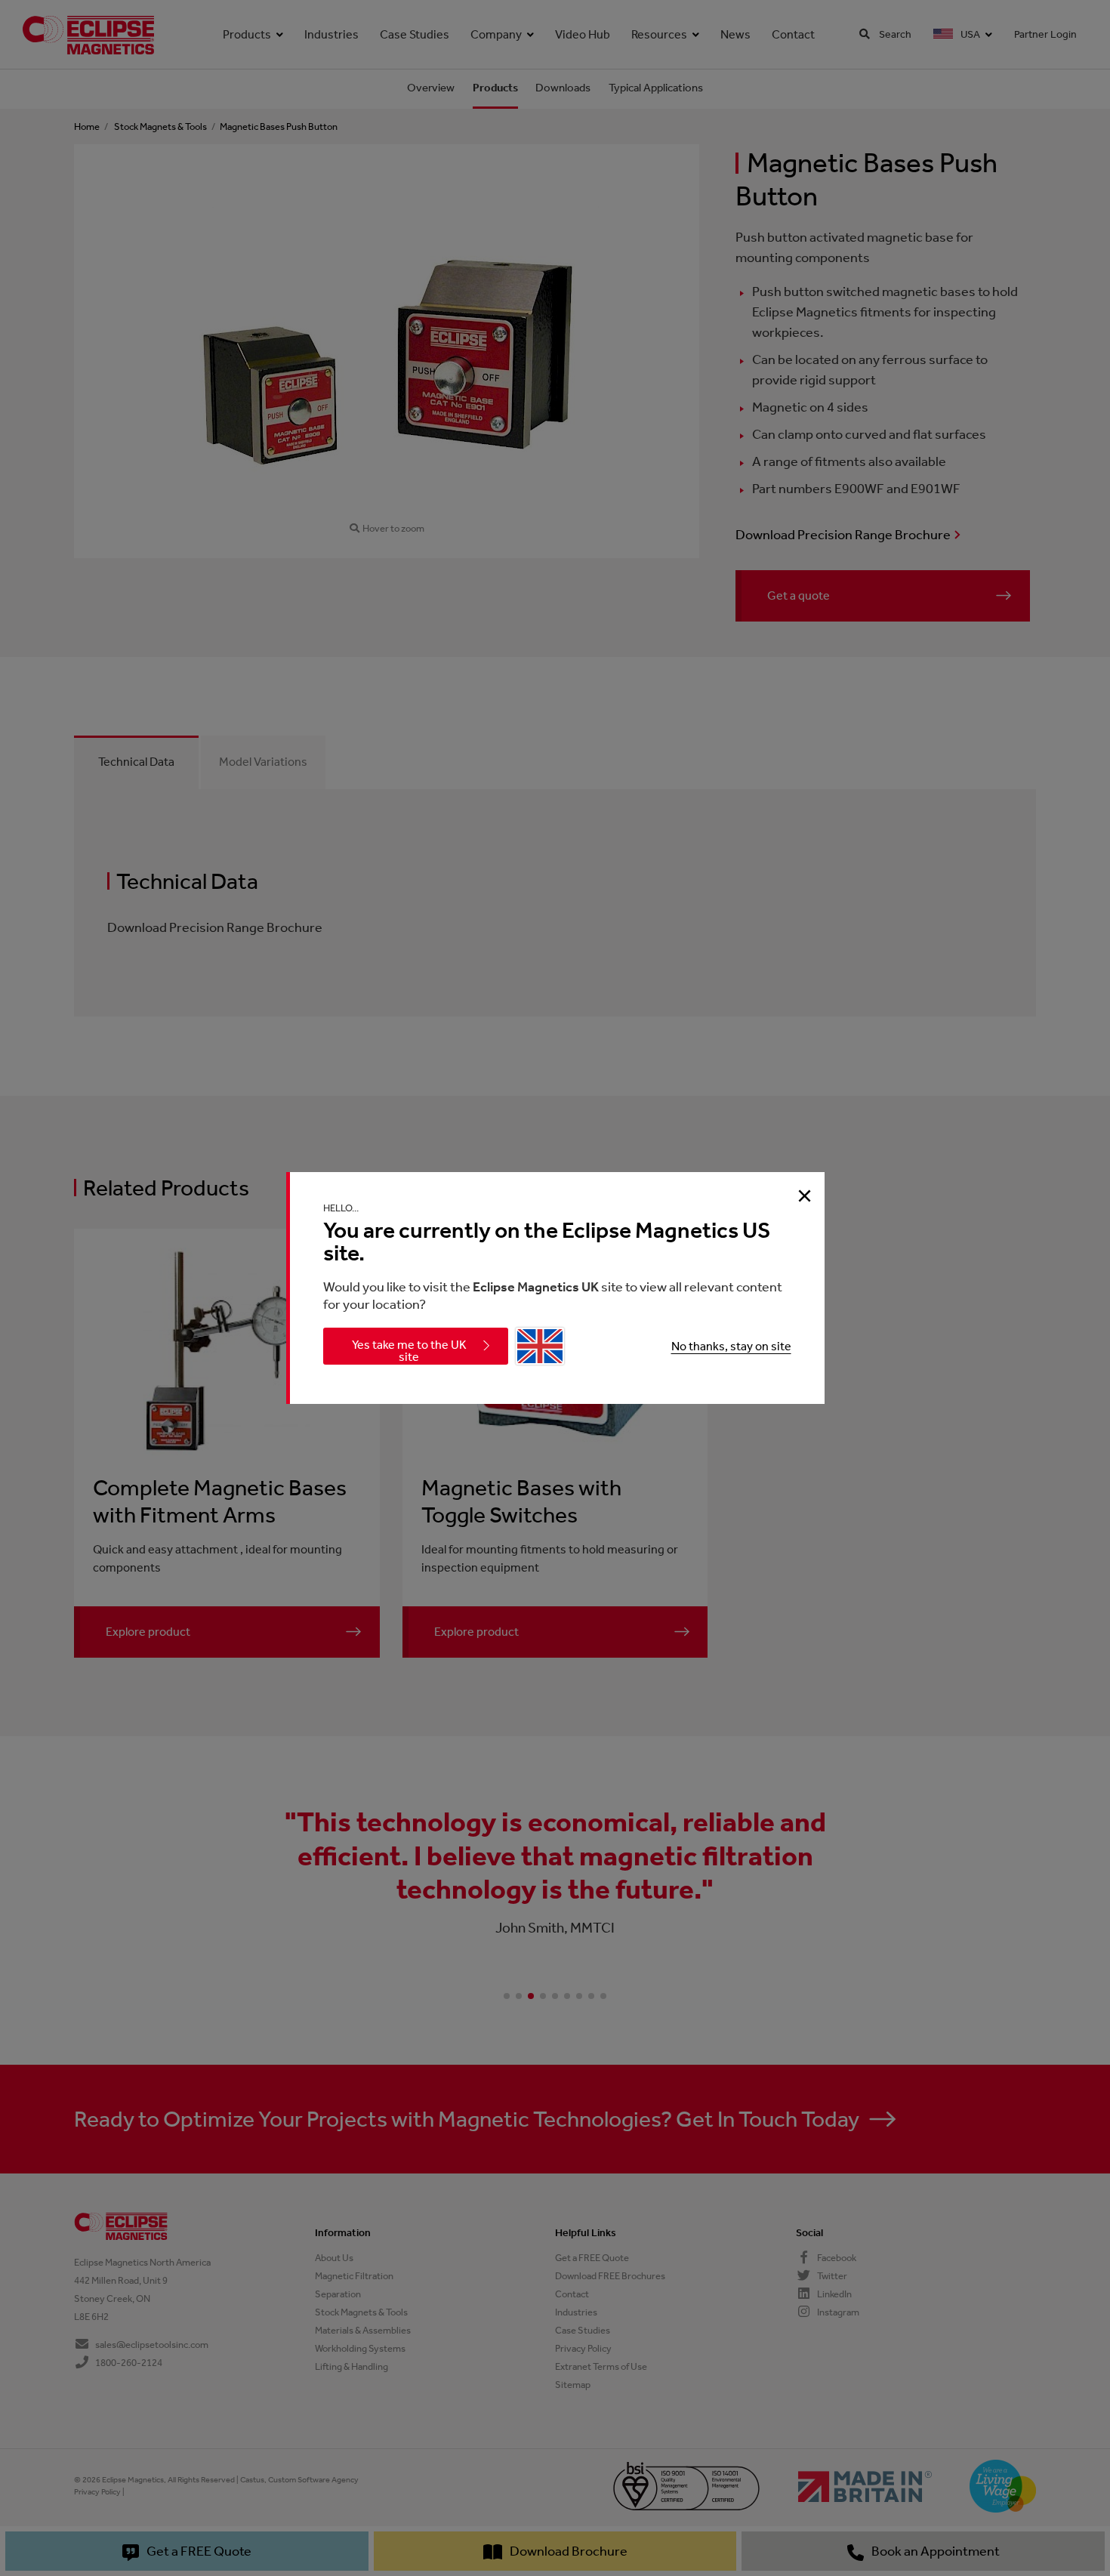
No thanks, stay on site (731, 1346)
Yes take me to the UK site (409, 1351)
